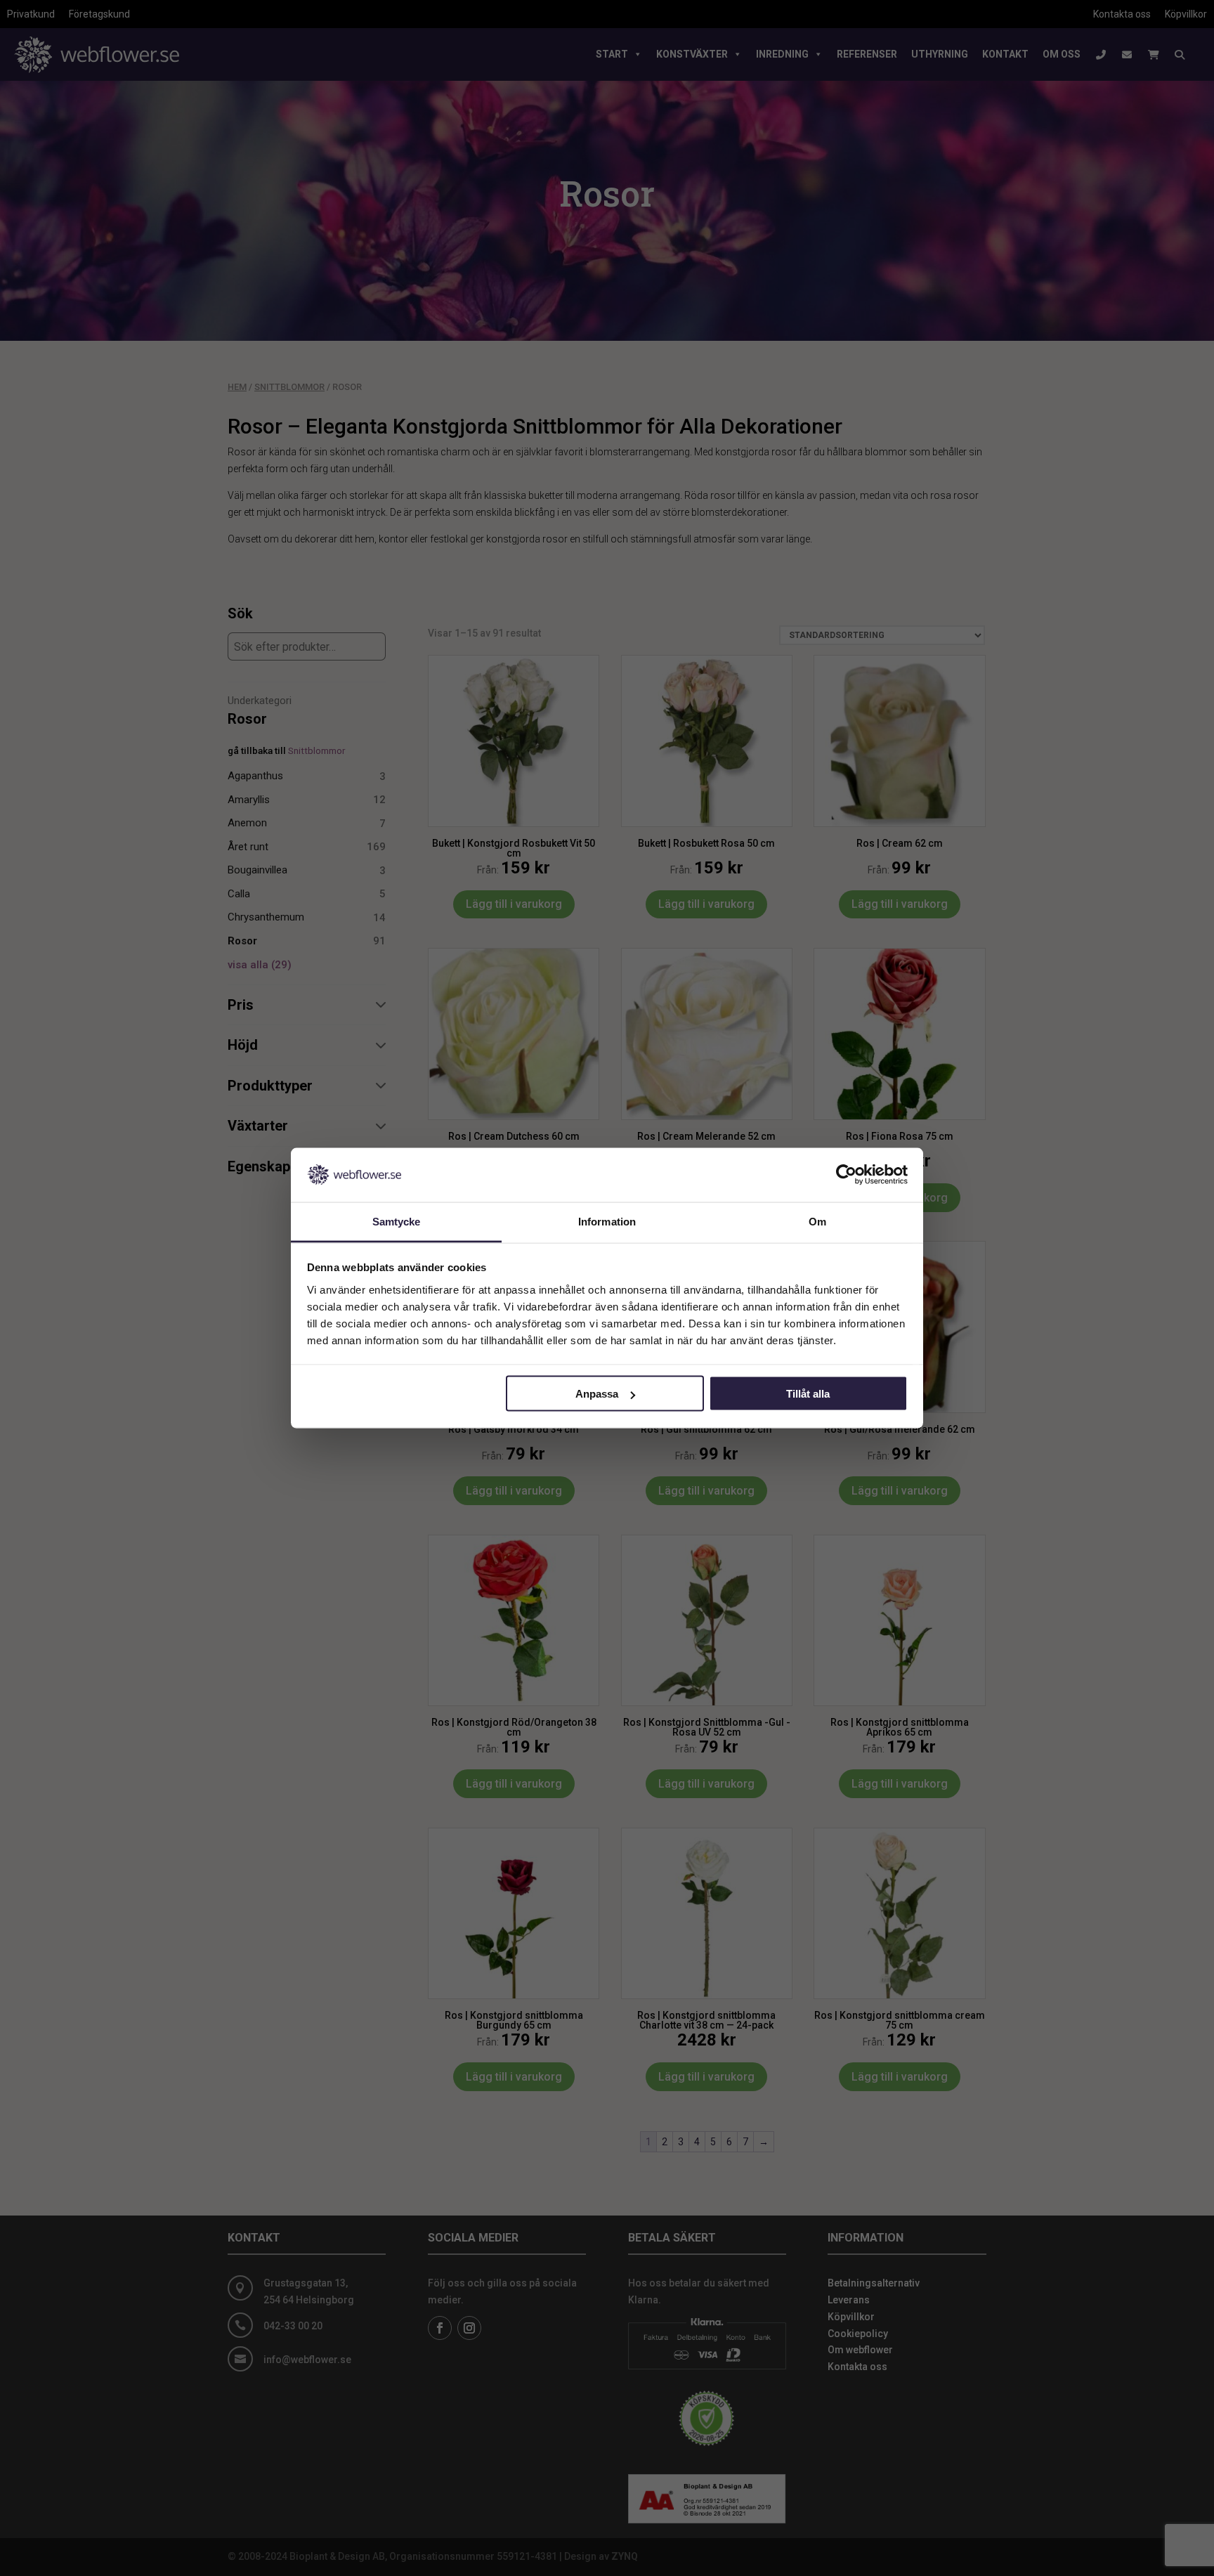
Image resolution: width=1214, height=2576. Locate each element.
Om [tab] (817, 1221)
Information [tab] (607, 1221)
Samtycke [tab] (397, 1221)
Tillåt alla (808, 1394)
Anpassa (597, 1394)
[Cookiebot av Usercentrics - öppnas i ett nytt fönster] (846, 1175)
